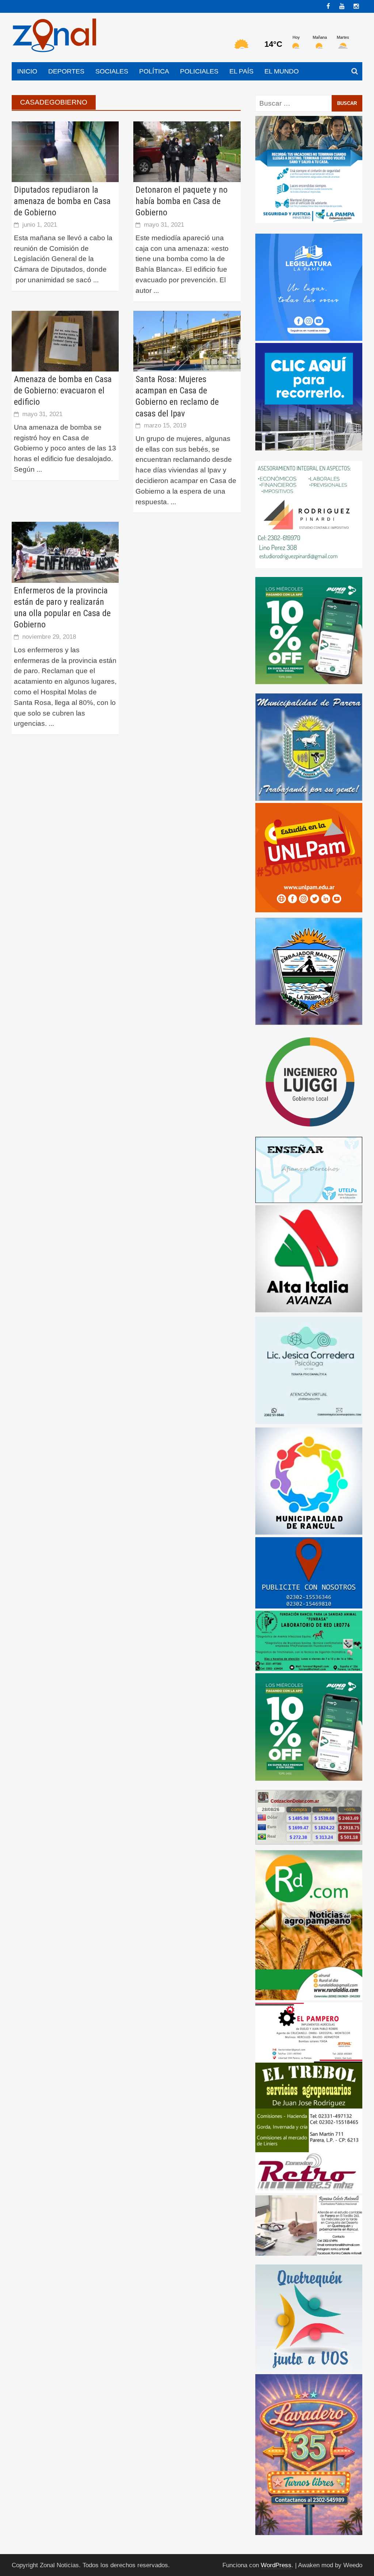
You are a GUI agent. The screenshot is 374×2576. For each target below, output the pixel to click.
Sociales (112, 71)
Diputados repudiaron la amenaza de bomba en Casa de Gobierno (62, 201)
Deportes (66, 71)
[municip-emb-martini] (309, 971)
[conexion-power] (309, 2172)
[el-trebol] (309, 2107)
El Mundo (282, 71)
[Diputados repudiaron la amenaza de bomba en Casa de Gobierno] (65, 151)
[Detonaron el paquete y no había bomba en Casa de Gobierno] (187, 151)
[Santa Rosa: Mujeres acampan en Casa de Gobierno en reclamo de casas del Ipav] (187, 341)
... (96, 280)
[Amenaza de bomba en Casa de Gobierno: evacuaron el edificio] (65, 341)
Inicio (27, 71)
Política (154, 71)
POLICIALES (199, 71)
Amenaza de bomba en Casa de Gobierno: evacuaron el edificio (63, 391)
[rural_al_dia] (309, 1925)
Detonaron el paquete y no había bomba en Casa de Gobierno (182, 201)
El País (241, 71)
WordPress (276, 2565)
